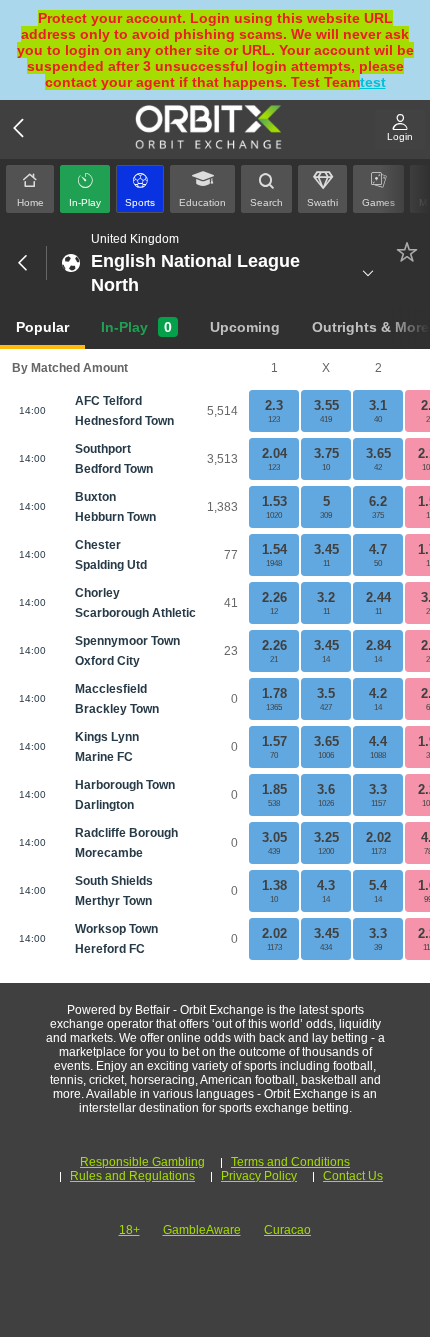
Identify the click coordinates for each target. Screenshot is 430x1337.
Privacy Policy (259, 1176)
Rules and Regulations (132, 1176)
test (373, 82)
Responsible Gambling (142, 1162)
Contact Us (353, 1176)
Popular (42, 327)
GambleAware (202, 1230)
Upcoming (245, 327)
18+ (129, 1230)
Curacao (287, 1230)
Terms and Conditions (290, 1162)
